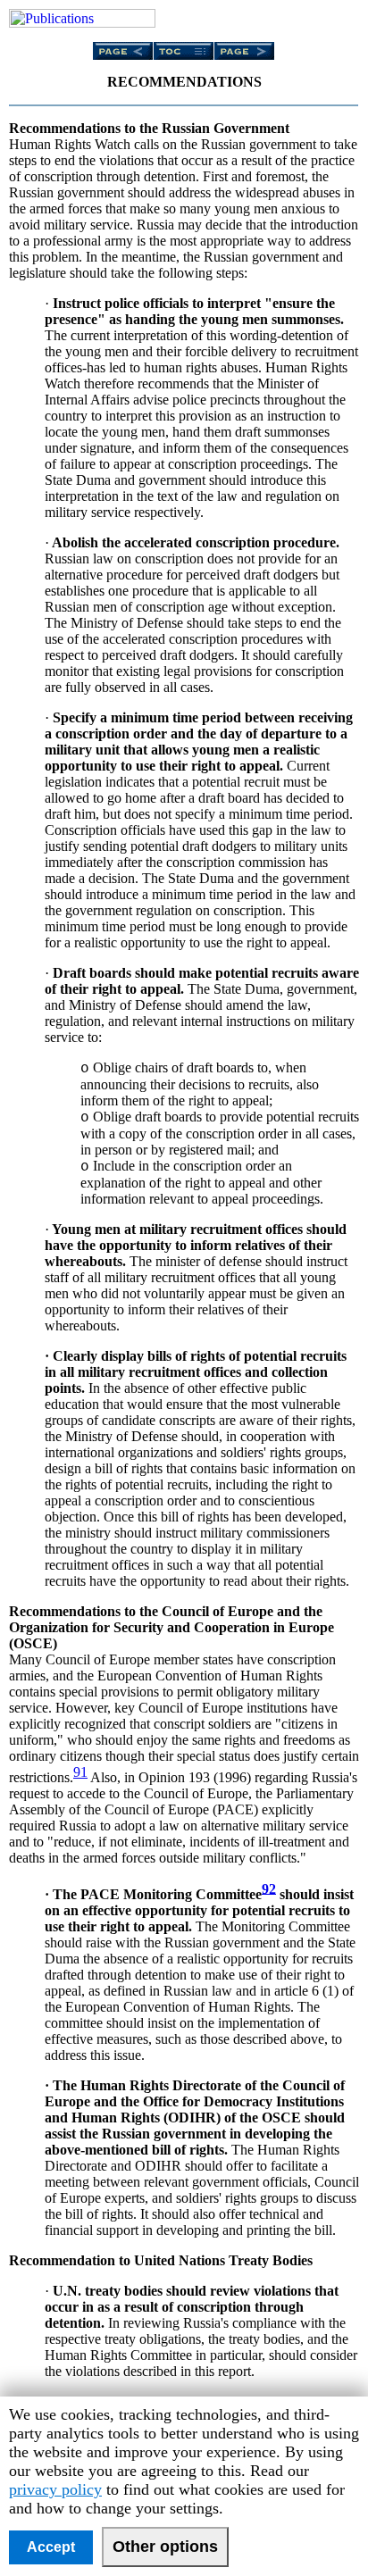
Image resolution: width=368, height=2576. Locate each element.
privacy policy (55, 2489)
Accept (51, 2547)
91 (80, 1772)
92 (269, 1888)
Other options (165, 2547)
